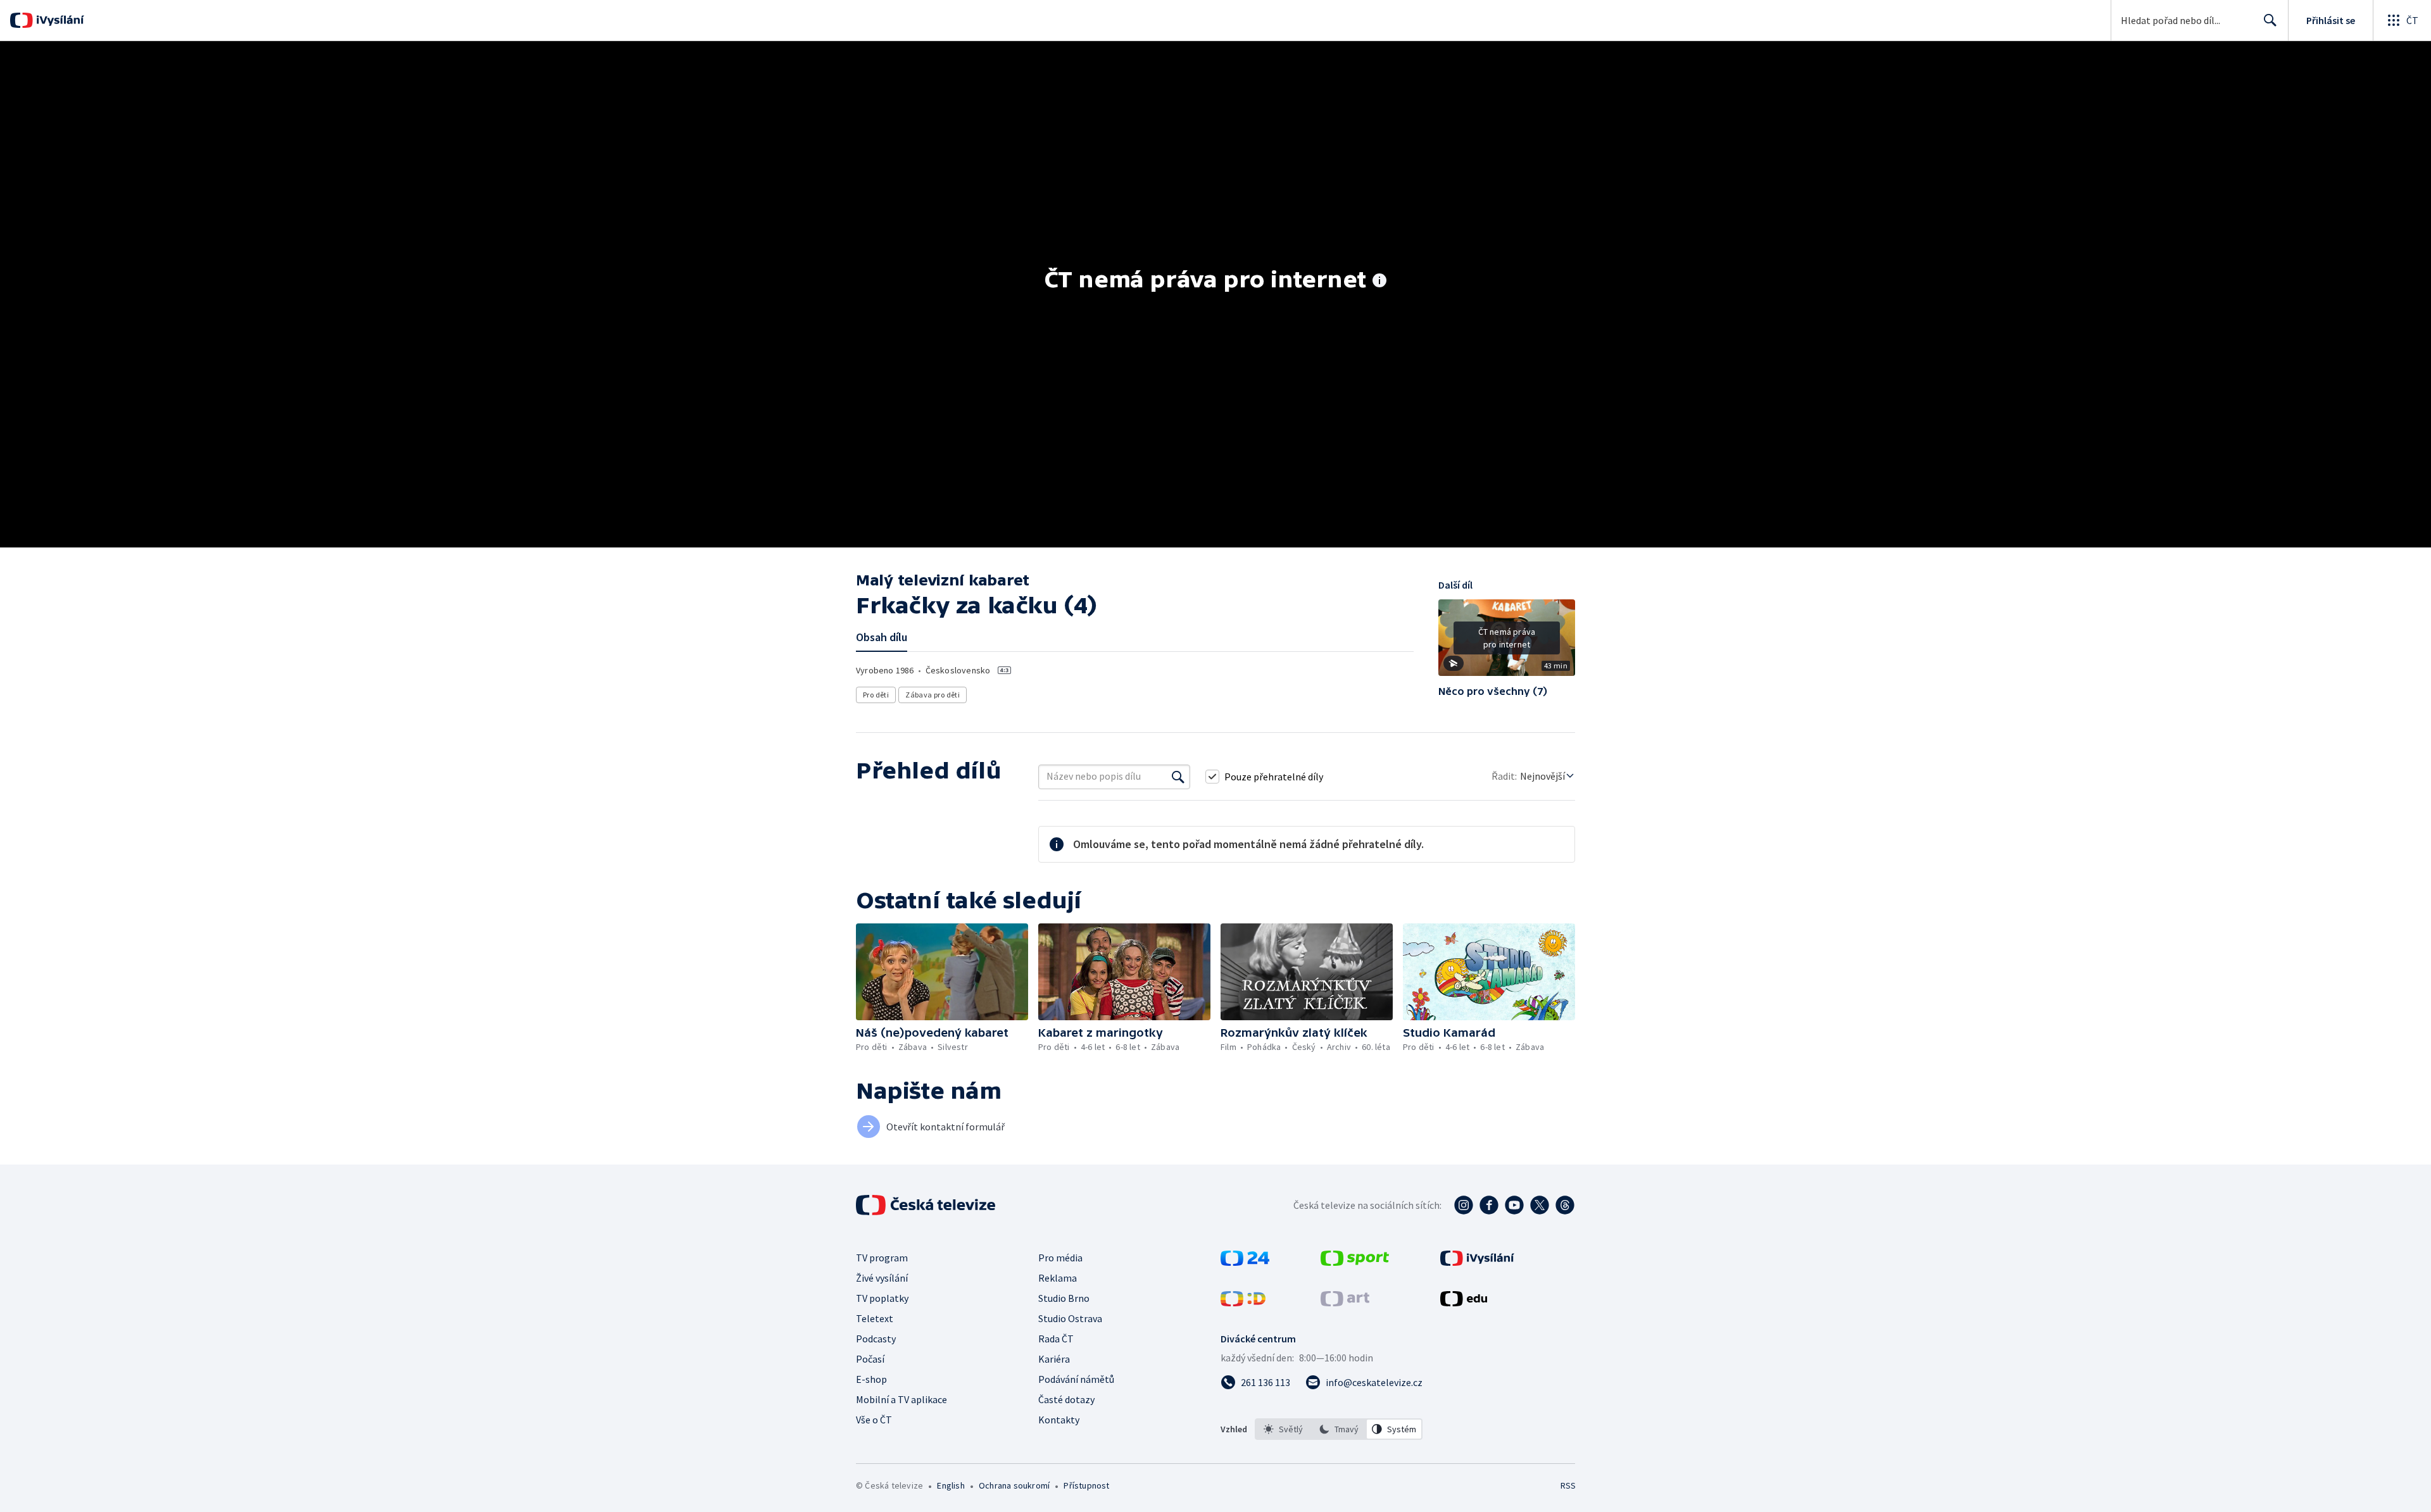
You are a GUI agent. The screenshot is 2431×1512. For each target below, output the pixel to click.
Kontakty (1059, 1420)
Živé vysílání (882, 1278)
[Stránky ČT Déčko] (1243, 1303)
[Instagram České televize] (1464, 1205)
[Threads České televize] (1565, 1205)
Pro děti (876, 695)
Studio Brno (1064, 1298)
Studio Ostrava (1070, 1318)
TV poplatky (882, 1298)
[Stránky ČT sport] (1355, 1262)
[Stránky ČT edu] (1464, 1303)
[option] (1283, 1429)
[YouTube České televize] (1514, 1205)
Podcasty (876, 1339)
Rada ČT (1056, 1339)
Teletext (875, 1318)
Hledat (2270, 20)
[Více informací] (1379, 282)
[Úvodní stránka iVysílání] (59, 20)
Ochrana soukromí (1014, 1485)
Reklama (1058, 1278)
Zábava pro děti (933, 695)
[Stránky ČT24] (1245, 1262)
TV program (882, 1258)
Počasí (870, 1359)
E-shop (871, 1379)
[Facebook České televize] (1489, 1205)
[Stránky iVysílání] (1477, 1262)
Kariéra (1054, 1359)
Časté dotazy (1066, 1399)
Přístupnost (1086, 1485)
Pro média (1060, 1258)
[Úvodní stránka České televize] (927, 1205)
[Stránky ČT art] (1345, 1303)
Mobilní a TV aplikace (901, 1399)
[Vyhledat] (1178, 777)
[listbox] (1339, 1429)
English (951, 1485)
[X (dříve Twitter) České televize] (1540, 1205)
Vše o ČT (874, 1420)
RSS (1568, 1485)
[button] (1507, 642)
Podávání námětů (1076, 1379)
